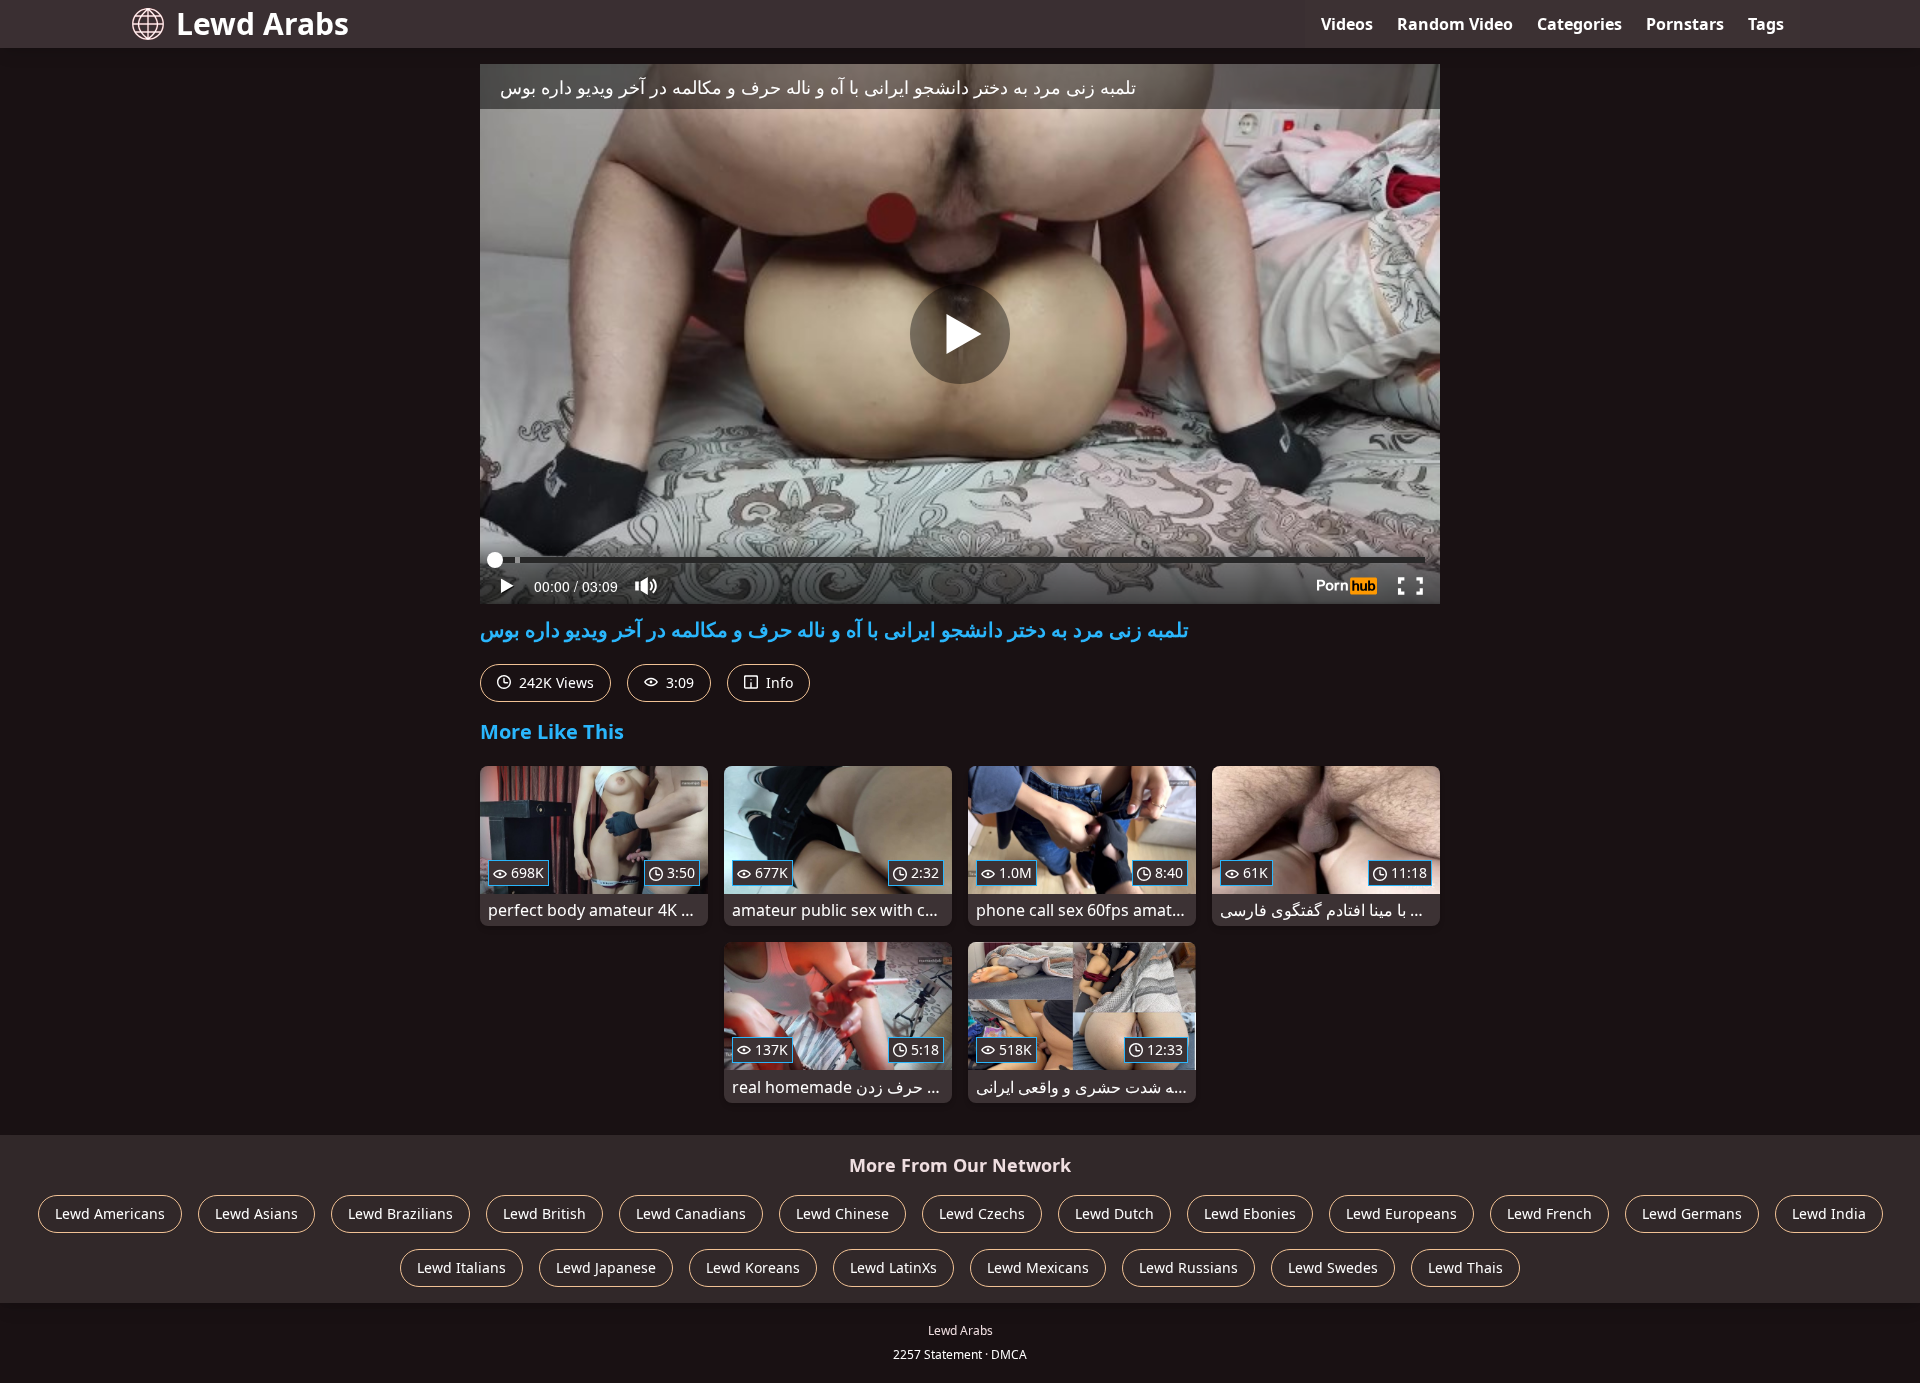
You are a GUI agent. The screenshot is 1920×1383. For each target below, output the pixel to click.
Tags (1766, 24)
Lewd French (1549, 1213)
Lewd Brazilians (400, 1213)
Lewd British (544, 1213)
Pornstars (1685, 24)
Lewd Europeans (1401, 1213)
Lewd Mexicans (1038, 1267)
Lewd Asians (256, 1213)
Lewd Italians (461, 1267)
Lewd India (1829, 1213)
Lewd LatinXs (893, 1267)
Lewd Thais (1465, 1267)
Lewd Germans (1692, 1213)
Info (777, 682)
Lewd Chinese (842, 1213)
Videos (1347, 24)
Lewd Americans (110, 1213)
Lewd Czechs (982, 1213)
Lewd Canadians (691, 1213)
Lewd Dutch (1114, 1213)
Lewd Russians (1188, 1267)
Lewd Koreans (753, 1267)
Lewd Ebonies (1250, 1213)
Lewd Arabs (262, 23)
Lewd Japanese (606, 1267)
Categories (1579, 24)
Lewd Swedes (1333, 1267)
